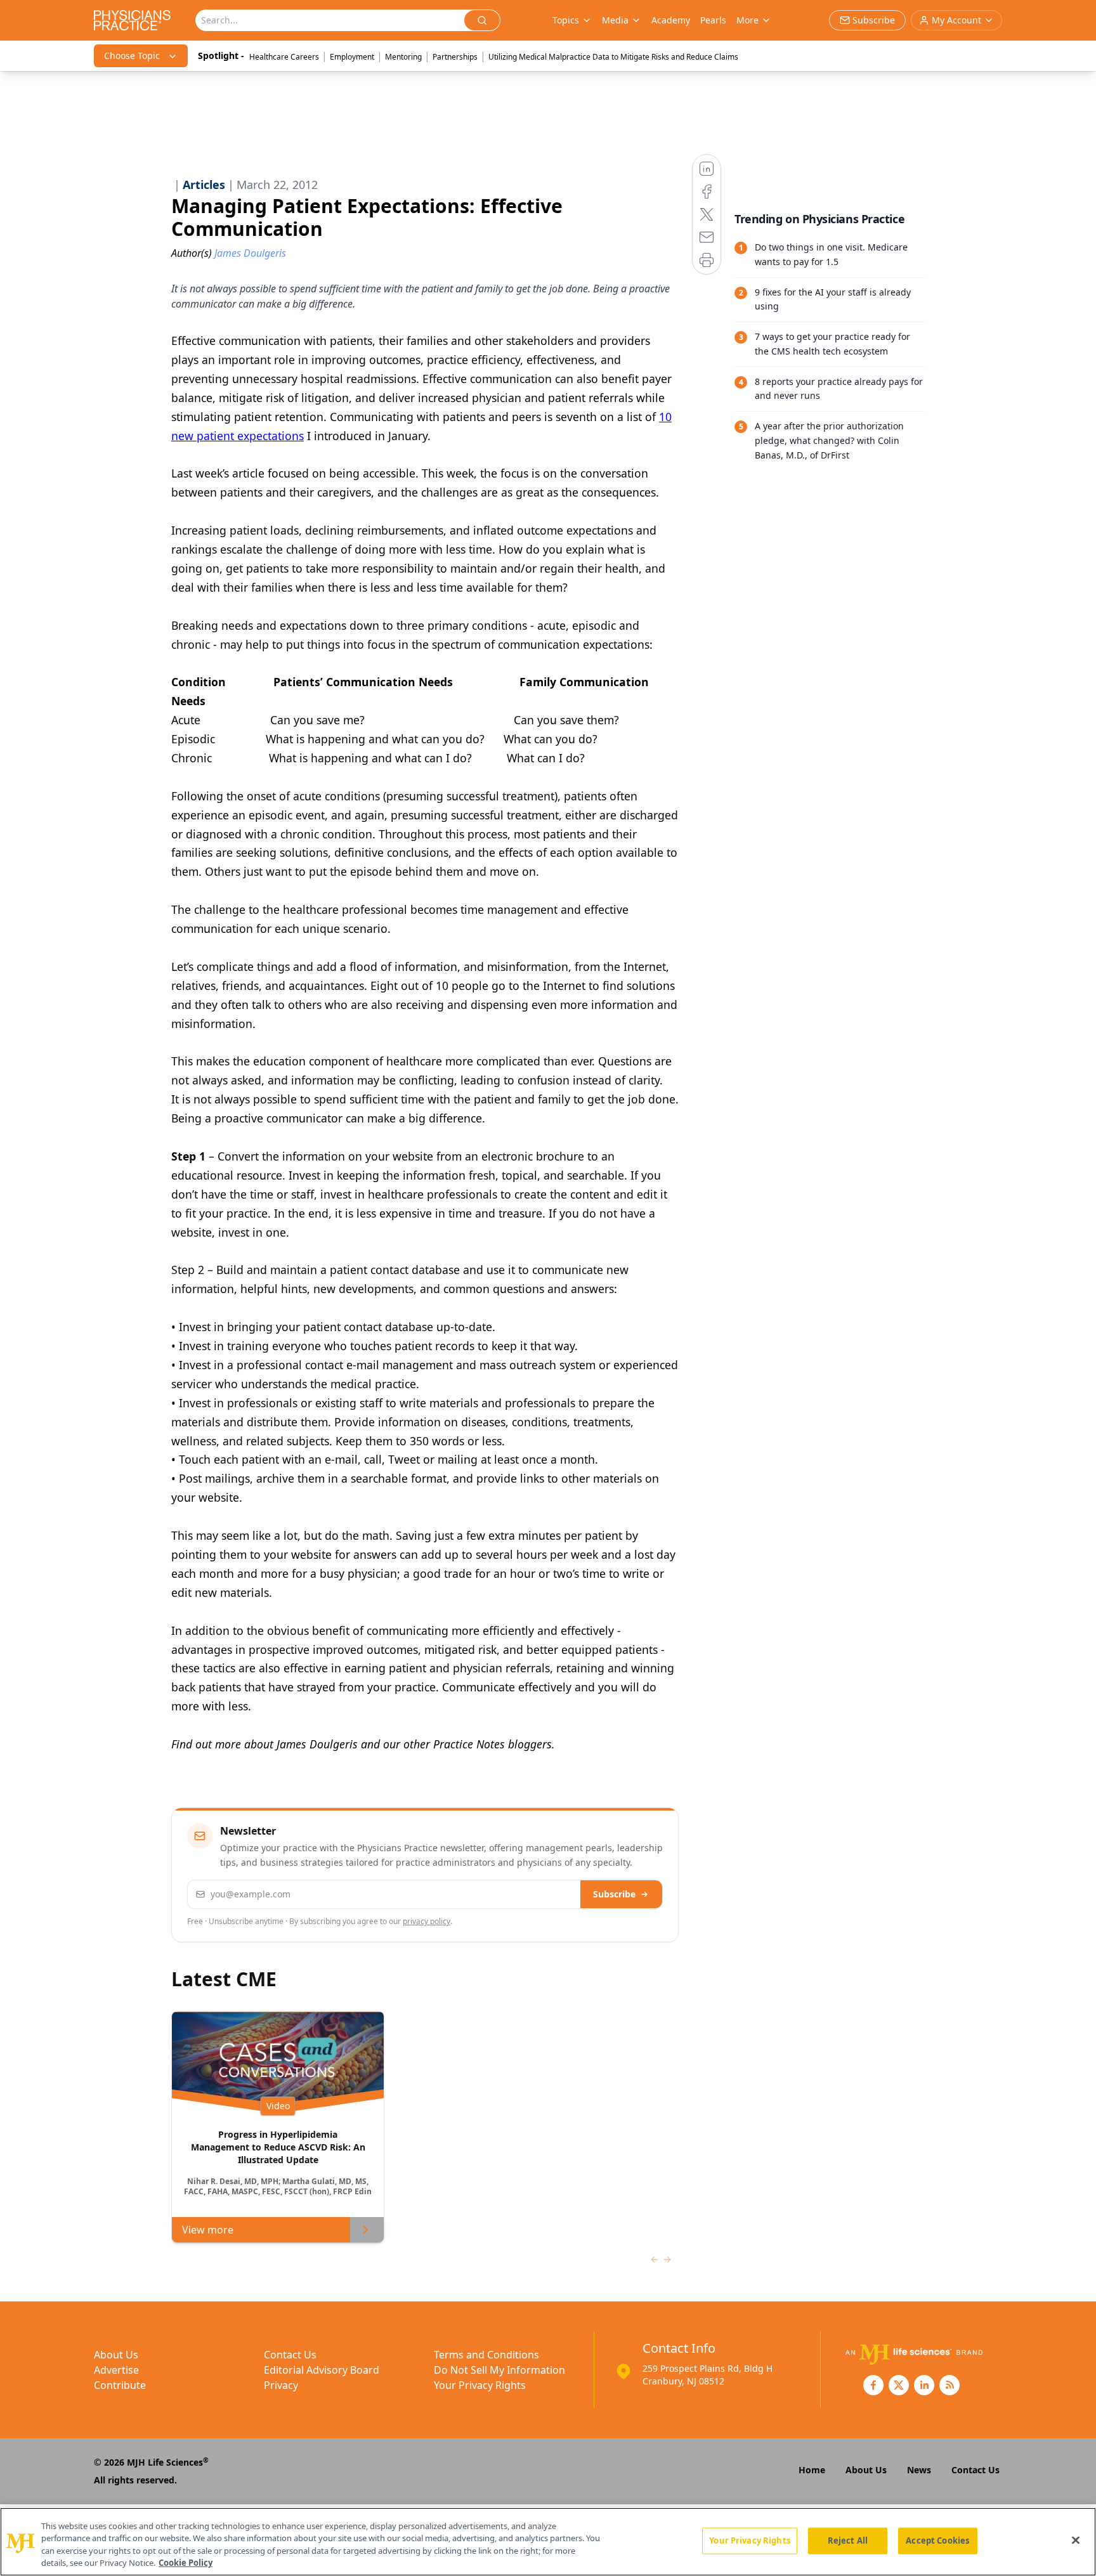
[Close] (1076, 2540)
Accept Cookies (937, 2540)
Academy (671, 20)
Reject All (848, 2540)
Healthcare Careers (284, 57)
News (919, 2470)
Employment (352, 57)
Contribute (120, 2385)
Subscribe (614, 1894)
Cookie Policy (186, 2563)
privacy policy (427, 1921)
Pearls (713, 20)
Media (615, 20)
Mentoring (403, 57)
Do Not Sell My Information (499, 2370)
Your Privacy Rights (480, 2385)
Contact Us (290, 2355)
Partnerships (455, 57)
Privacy (281, 2385)
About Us (116, 2355)
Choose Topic (132, 55)
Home (812, 2470)
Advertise (116, 2370)
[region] (548, 2542)
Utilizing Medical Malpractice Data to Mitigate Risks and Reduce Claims (613, 57)
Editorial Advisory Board (322, 2370)
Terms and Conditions (486, 2355)
